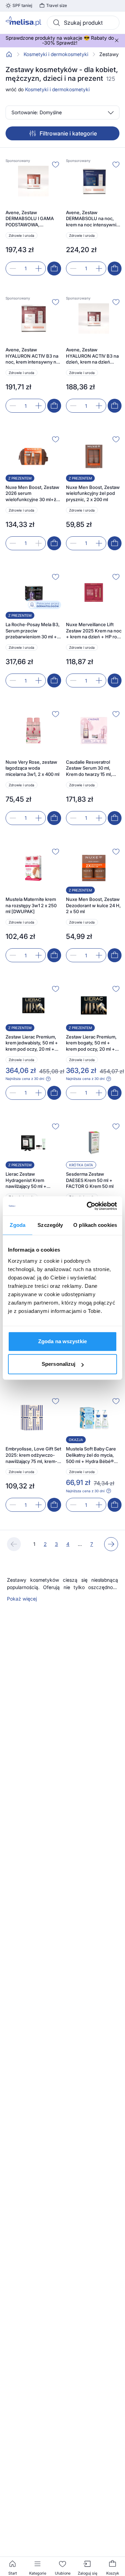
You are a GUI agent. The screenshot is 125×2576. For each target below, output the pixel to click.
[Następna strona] (111, 1544)
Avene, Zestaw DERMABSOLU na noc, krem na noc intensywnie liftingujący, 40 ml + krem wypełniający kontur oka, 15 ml (93, 219)
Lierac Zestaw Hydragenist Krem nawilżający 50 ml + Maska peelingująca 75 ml (33, 1180)
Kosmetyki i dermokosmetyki (56, 54)
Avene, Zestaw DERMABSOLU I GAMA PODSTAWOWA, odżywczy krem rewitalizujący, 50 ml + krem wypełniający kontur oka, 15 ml (33, 219)
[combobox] (83, 23)
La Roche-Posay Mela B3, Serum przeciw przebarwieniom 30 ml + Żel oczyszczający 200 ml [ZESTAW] (33, 631)
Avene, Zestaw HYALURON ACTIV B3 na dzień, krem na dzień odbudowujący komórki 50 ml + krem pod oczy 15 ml (93, 356)
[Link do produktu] (33, 217)
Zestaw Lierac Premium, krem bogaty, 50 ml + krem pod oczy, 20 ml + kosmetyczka (91, 1043)
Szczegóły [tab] (50, 1225)
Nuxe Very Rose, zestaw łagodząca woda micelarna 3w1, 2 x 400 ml (32, 768)
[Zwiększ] (39, 269)
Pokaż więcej (22, 1599)
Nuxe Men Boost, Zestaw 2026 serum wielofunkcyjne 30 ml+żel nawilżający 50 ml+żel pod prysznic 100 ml (33, 494)
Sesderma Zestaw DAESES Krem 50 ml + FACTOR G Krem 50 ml (90, 1180)
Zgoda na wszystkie (62, 1341)
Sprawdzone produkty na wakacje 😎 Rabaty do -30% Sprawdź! (60, 40)
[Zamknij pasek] (117, 40)
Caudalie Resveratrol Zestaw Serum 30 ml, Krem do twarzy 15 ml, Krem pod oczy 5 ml (89, 768)
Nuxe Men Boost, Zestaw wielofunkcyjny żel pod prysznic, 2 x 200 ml (93, 493)
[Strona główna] (9, 54)
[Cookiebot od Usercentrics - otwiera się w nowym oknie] (88, 1206)
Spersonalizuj (59, 1364)
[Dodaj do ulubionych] (56, 164)
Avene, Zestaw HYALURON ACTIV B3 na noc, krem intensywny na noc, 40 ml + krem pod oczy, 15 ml (32, 356)
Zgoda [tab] (18, 1225)
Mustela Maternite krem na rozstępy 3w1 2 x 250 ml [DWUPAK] (31, 905)
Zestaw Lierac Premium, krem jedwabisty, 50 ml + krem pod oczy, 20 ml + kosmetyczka (32, 1043)
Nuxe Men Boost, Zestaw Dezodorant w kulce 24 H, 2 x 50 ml (93, 905)
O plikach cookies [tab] (95, 1225)
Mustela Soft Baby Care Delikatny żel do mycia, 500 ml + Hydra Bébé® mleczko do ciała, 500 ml (92, 1455)
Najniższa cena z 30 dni (25, 1079)
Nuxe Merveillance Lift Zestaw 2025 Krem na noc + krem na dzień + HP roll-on (94, 631)
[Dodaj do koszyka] (54, 269)
